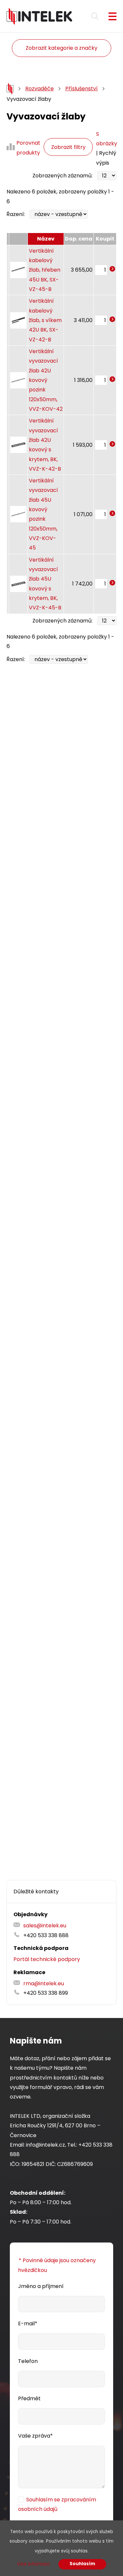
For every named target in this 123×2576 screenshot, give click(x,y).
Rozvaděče (40, 89)
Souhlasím (82, 2564)
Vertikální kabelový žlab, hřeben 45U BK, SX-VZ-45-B (45, 270)
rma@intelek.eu (44, 1983)
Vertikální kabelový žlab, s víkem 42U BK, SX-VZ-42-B (45, 320)
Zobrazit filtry (68, 147)
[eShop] (10, 89)
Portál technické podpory (47, 1959)
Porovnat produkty (28, 148)
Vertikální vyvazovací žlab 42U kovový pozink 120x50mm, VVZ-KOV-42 (46, 380)
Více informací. (34, 2564)
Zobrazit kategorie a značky (61, 48)
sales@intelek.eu (45, 1926)
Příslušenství (82, 89)
